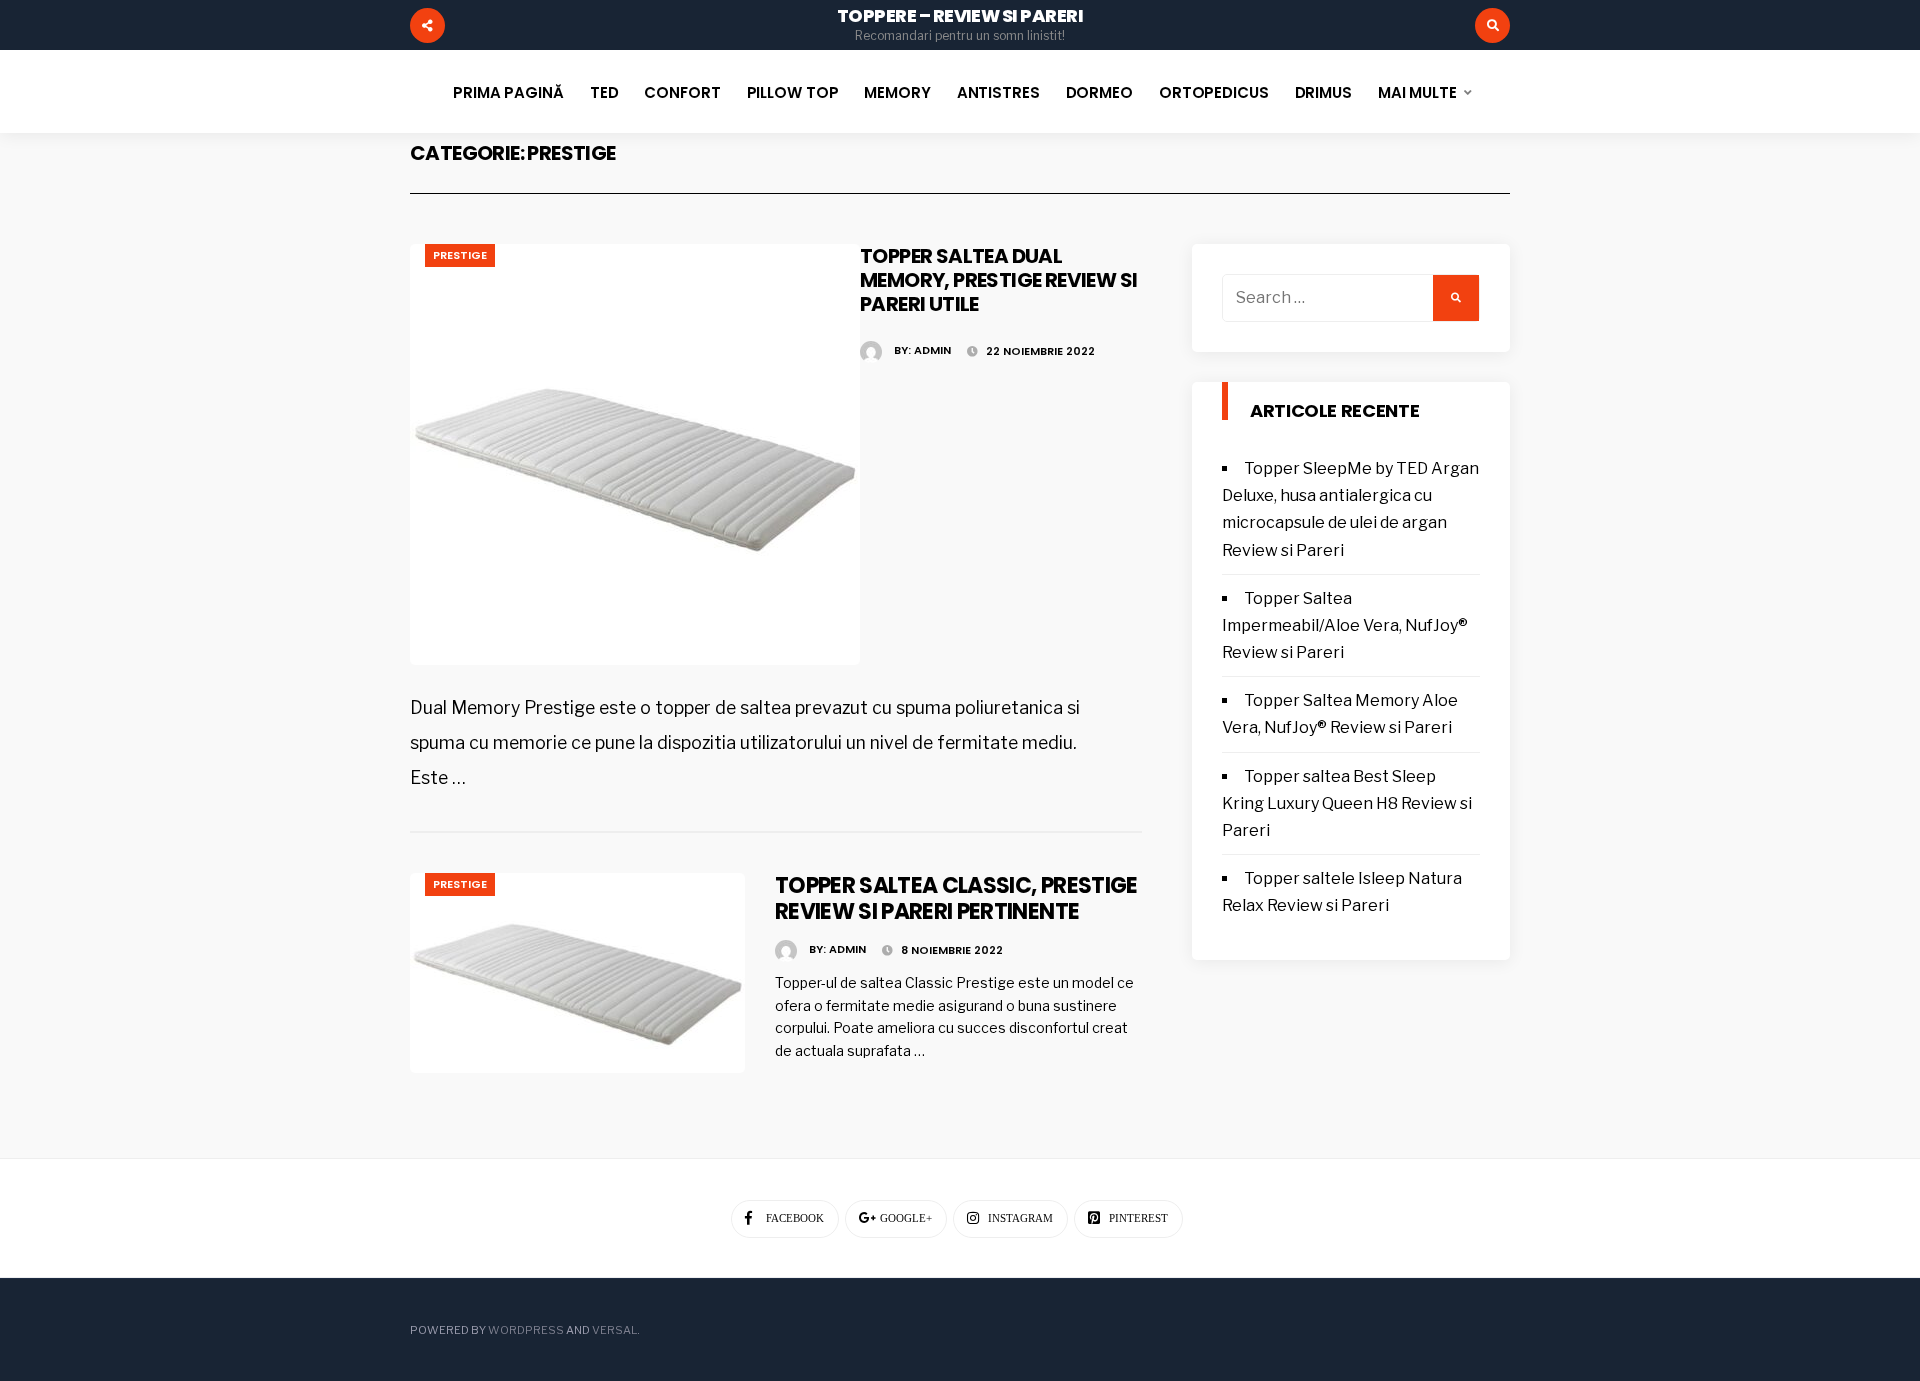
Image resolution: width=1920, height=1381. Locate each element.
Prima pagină (508, 92)
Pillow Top (793, 92)
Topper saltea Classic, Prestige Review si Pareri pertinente (956, 898)
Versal (614, 1330)
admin (932, 350)
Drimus (1323, 92)
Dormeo (1099, 92)
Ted (604, 92)
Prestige (460, 255)
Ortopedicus (1214, 92)
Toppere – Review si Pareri (960, 15)
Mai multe (1417, 92)
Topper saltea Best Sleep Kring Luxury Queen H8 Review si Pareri (1347, 803)
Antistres (998, 92)
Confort (682, 92)
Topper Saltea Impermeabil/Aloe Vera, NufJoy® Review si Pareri (1345, 625)
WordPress (526, 1330)
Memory (897, 92)
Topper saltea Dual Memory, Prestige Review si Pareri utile (998, 280)
